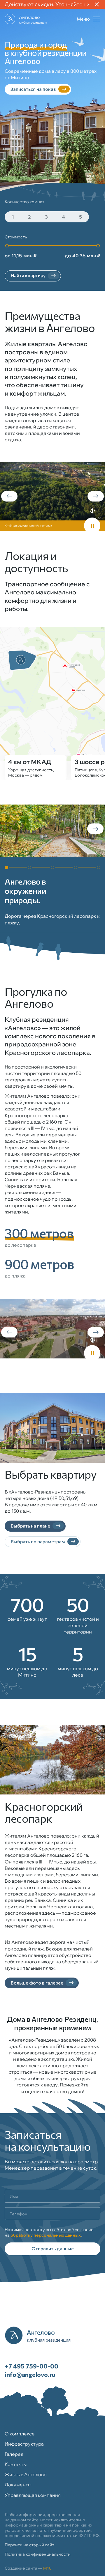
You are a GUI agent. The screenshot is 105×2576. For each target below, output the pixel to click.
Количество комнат (24, 202)
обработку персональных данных (46, 2235)
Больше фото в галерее (37, 1983)
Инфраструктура (24, 2444)
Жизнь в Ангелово (26, 2474)
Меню (83, 19)
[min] (7, 246)
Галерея (14, 2454)
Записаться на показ (33, 89)
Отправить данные (53, 2248)
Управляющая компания (33, 2495)
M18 (47, 2568)
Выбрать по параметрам (38, 1541)
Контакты (16, 2464)
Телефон (19, 2214)
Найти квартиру (28, 275)
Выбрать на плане (30, 1526)
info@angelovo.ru (30, 2374)
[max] (98, 246)
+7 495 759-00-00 (32, 2366)
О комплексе (20, 2434)
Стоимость (16, 237)
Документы (18, 2485)
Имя (14, 2196)
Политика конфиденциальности (38, 2554)
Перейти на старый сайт (29, 2545)
